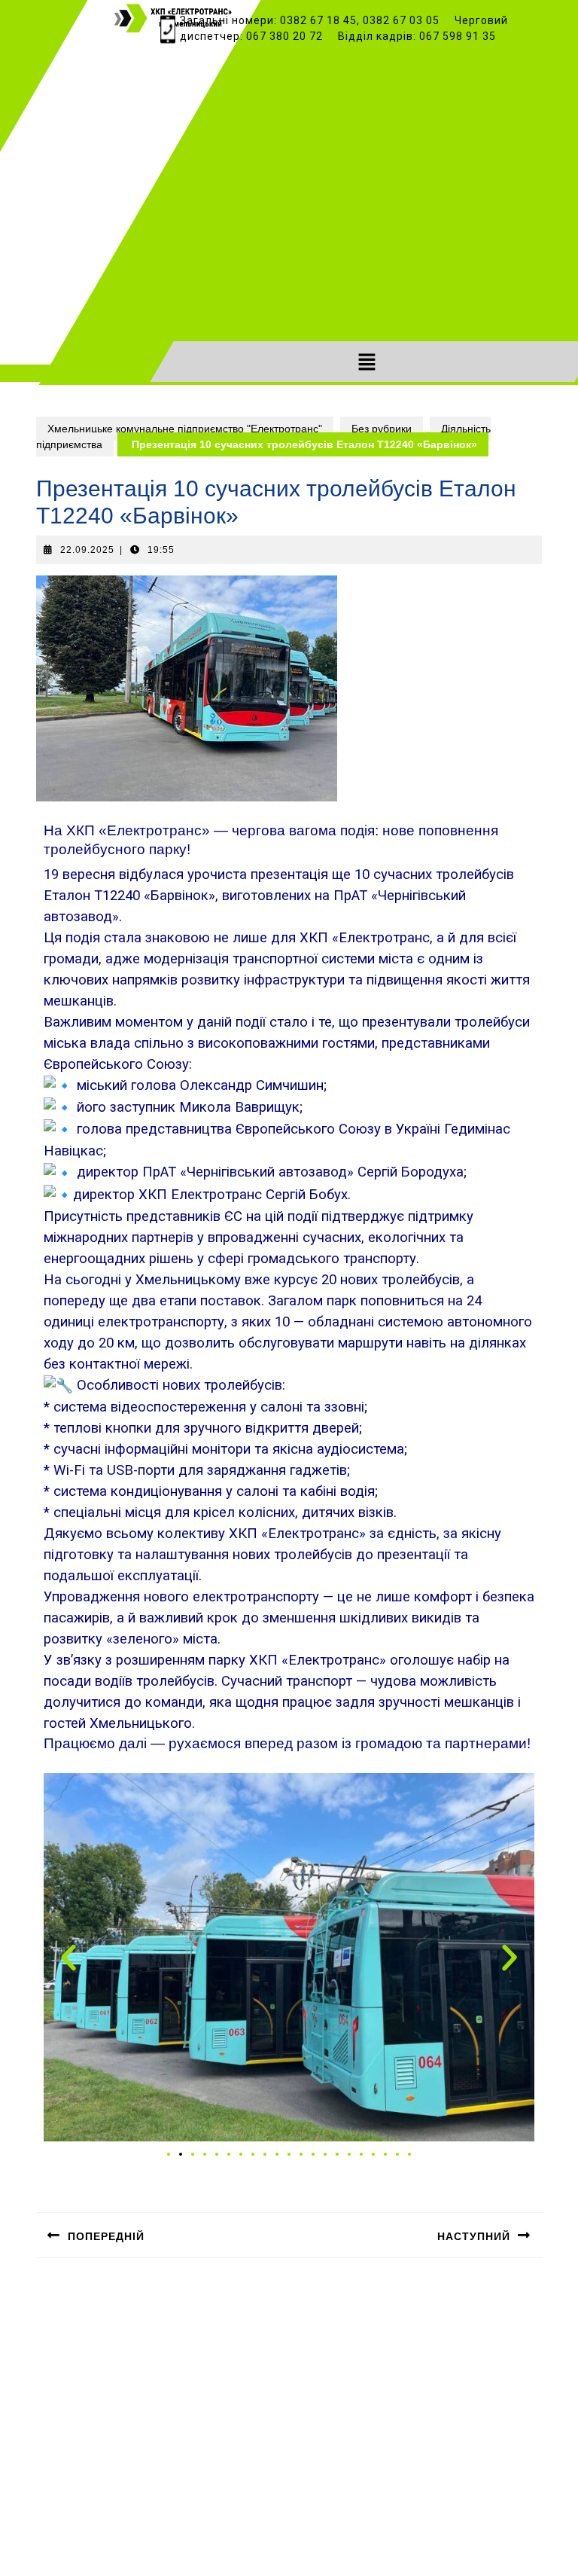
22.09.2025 (87, 550)
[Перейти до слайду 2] (181, 2154)
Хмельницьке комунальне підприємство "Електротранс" (185, 429)
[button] (367, 362)
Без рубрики (382, 429)
